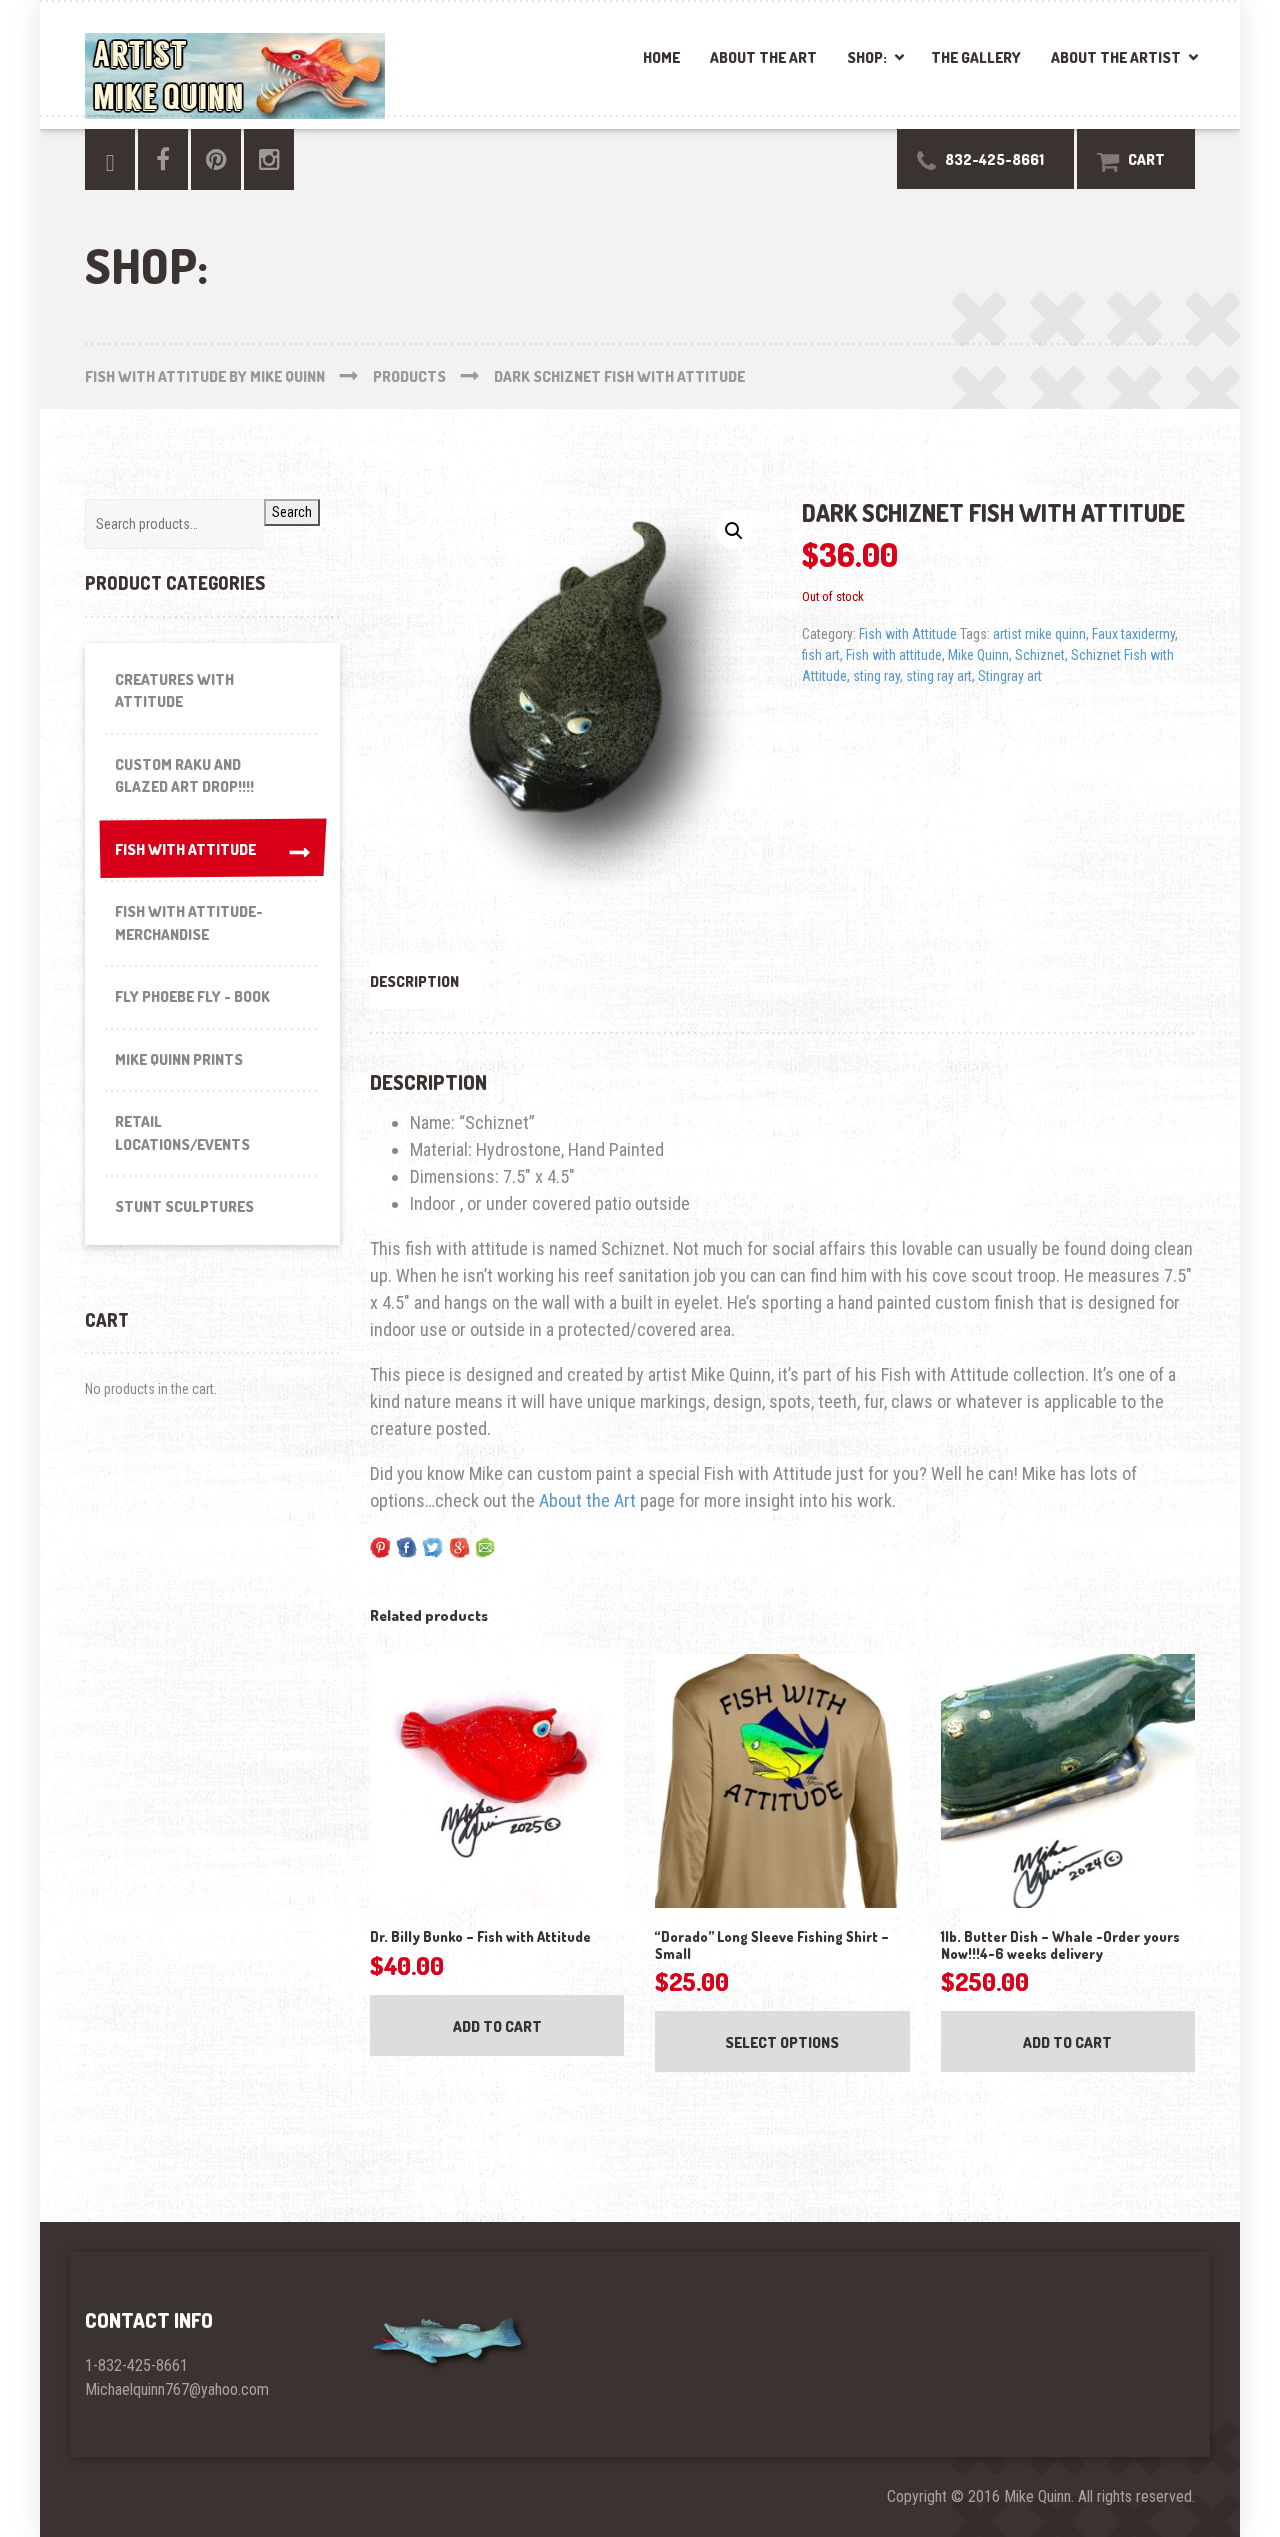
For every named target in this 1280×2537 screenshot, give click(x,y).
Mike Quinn (978, 655)
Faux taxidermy (1133, 634)
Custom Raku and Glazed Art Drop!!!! (184, 776)
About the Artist (1116, 57)
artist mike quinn (1039, 634)
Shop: (867, 57)
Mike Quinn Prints (179, 1059)
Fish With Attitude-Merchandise (189, 923)
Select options (782, 2042)
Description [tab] (414, 981)
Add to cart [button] (497, 2026)
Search (292, 512)
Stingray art (1010, 676)
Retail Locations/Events (182, 1133)
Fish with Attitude (908, 634)
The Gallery (976, 57)
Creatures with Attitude (174, 691)
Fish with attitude (894, 655)
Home (661, 57)
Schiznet (1040, 655)
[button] (734, 531)
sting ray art (939, 676)
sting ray (876, 676)
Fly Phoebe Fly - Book (192, 996)
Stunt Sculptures (184, 1206)
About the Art (763, 57)
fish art (821, 655)
